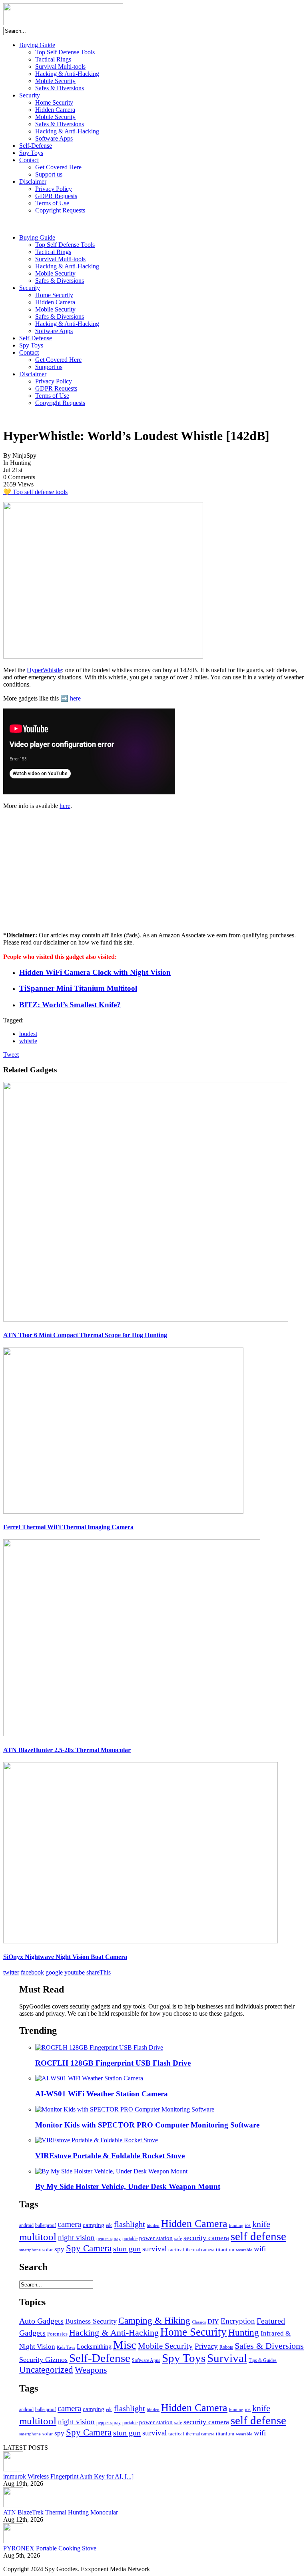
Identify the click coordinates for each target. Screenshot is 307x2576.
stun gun (127, 2249)
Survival (227, 2358)
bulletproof (46, 2225)
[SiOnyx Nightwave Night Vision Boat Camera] (141, 1941)
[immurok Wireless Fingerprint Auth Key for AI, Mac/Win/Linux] (13, 2469)
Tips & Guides (263, 2360)
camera (69, 2224)
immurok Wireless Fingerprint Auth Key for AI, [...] (68, 2476)
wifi (260, 2249)
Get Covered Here (58, 167)
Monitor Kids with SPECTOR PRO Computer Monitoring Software (147, 2125)
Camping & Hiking (154, 2321)
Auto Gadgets (41, 2321)
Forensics (57, 2334)
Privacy (206, 2346)
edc (109, 2226)
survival (154, 2249)
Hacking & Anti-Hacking (67, 74)
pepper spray (109, 2239)
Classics (199, 2322)
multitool (38, 2237)
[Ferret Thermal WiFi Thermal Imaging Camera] (123, 1511)
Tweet (11, 1055)
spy (59, 2249)
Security (30, 95)
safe (178, 2239)
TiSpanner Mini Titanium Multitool (78, 988)
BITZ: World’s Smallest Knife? (70, 1005)
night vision (76, 2238)
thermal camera (200, 2250)
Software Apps (54, 138)
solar (48, 2250)
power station (156, 2238)
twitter (11, 1972)
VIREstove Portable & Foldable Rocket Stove (110, 2156)
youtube (75, 1972)
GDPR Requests (56, 196)
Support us (49, 174)
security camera (206, 2238)
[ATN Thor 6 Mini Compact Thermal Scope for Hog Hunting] (146, 1319)
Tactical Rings (53, 59)
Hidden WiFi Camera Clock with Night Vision (95, 972)
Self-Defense (36, 146)
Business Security (91, 2321)
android (26, 2225)
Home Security (54, 102)
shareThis (99, 1972)
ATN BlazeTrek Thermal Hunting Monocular (61, 2512)
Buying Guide (37, 45)
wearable (244, 2250)
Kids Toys (66, 2347)
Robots (226, 2347)
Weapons (91, 2370)
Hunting (244, 2333)
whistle (28, 1041)
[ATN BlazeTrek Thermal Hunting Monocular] (13, 2505)
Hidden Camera (55, 110)
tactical (176, 2250)
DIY (213, 2321)
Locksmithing (94, 2347)
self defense (258, 2236)
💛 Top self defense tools (35, 492)
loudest (28, 1034)
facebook (32, 1972)
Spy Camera (89, 2248)
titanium (225, 2250)
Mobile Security (55, 81)
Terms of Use (52, 203)
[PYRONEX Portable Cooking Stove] (13, 2541)
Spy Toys (31, 153)
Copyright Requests (60, 210)
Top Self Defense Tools (65, 52)
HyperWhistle (44, 670)
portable (130, 2239)
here (75, 698)
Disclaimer (33, 182)
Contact (29, 160)
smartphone (30, 2250)
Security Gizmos (43, 2360)
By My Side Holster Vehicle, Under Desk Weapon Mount (128, 2186)
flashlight (130, 2224)
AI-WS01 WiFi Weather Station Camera (102, 2094)
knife (261, 2224)
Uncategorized (46, 2370)
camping (94, 2225)
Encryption (238, 2321)
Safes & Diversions (60, 88)
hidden (153, 2226)
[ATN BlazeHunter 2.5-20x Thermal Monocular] (132, 1734)
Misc (125, 2345)
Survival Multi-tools (60, 66)
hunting (236, 2226)
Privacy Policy (54, 189)
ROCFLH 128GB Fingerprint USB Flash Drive (113, 2063)
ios (248, 2225)
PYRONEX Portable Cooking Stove (50, 2548)
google (54, 1972)
